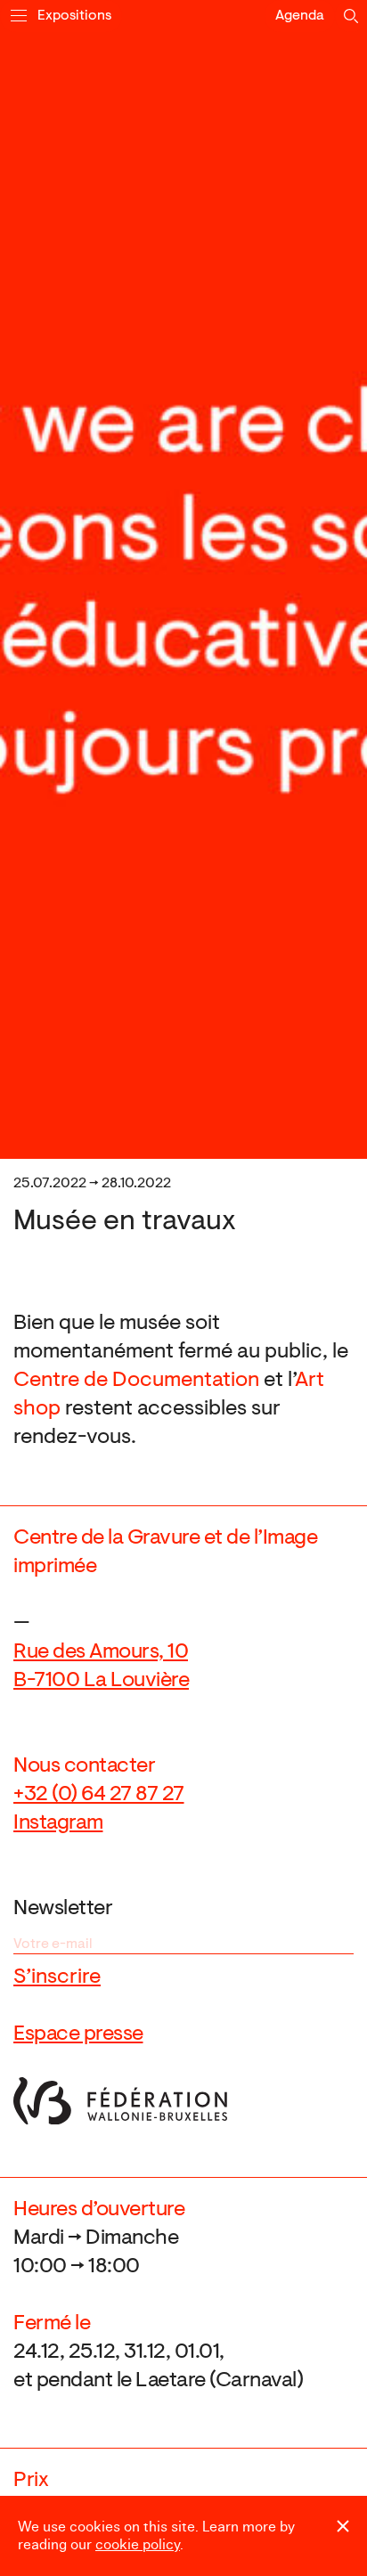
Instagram (58, 1823)
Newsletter (63, 1909)
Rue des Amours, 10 (101, 1652)
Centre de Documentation (136, 1381)
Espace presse (78, 2034)
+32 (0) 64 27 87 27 (99, 1795)
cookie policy (138, 2545)
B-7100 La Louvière (101, 1681)
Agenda (300, 16)
